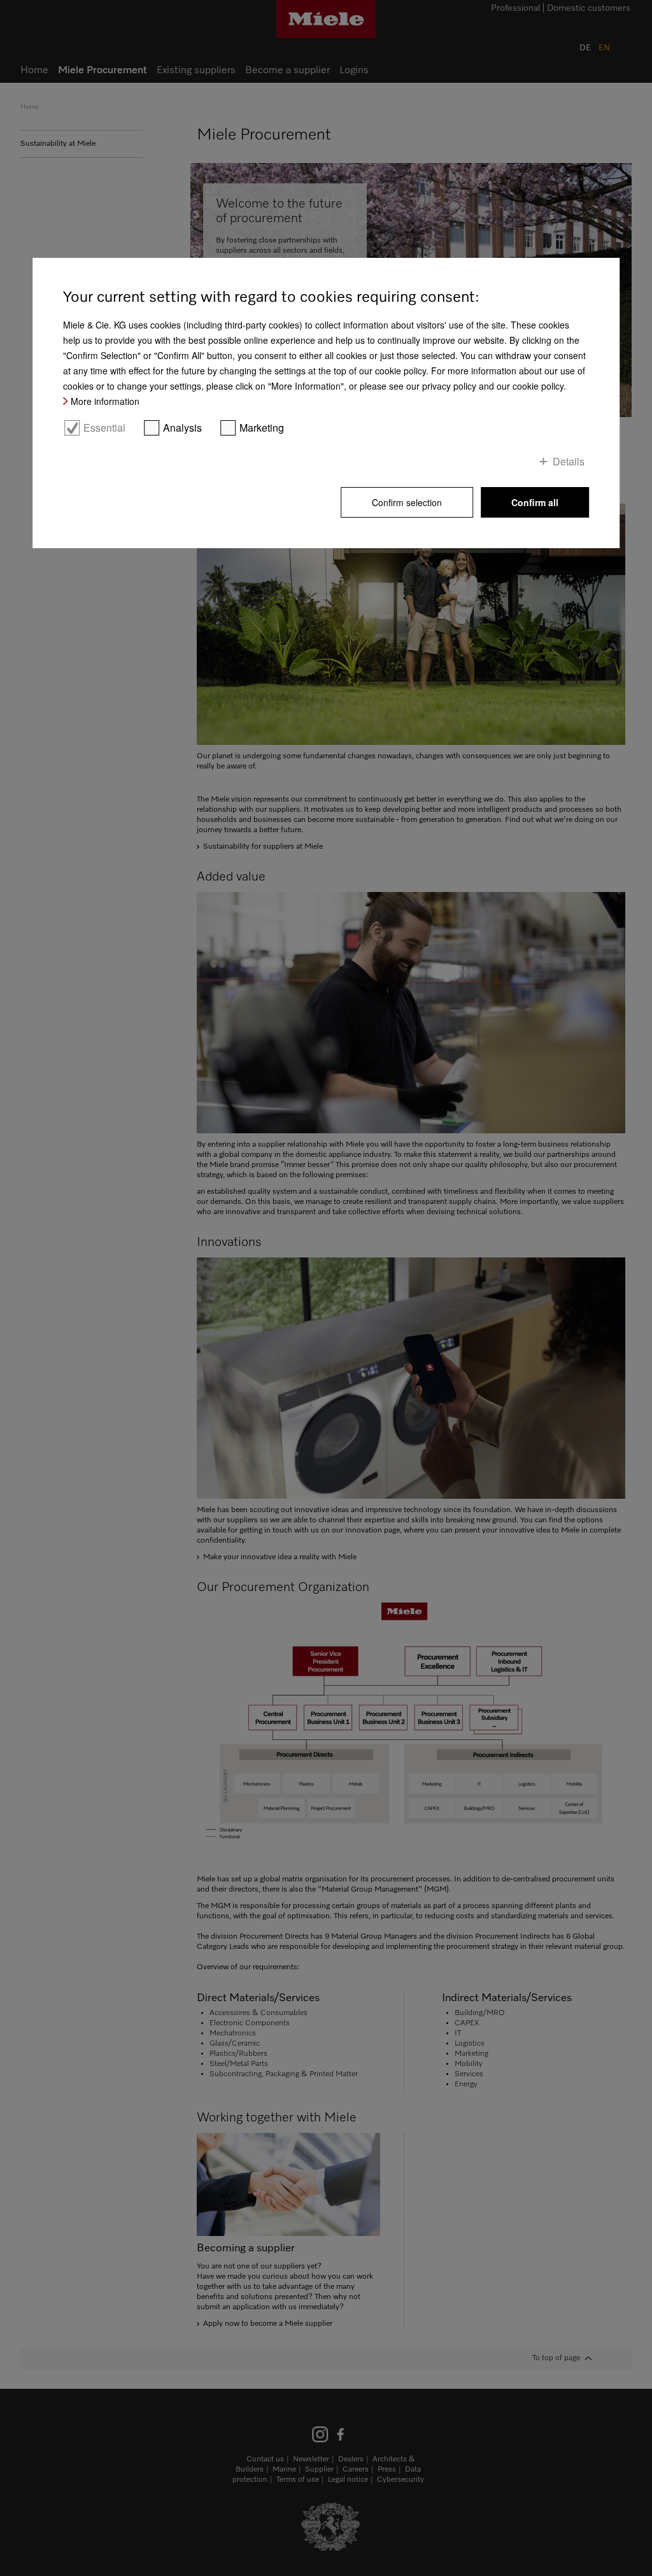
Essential (104, 428)
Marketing (262, 428)
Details (569, 461)
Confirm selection (407, 502)
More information (105, 401)
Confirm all (535, 502)
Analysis (182, 428)
